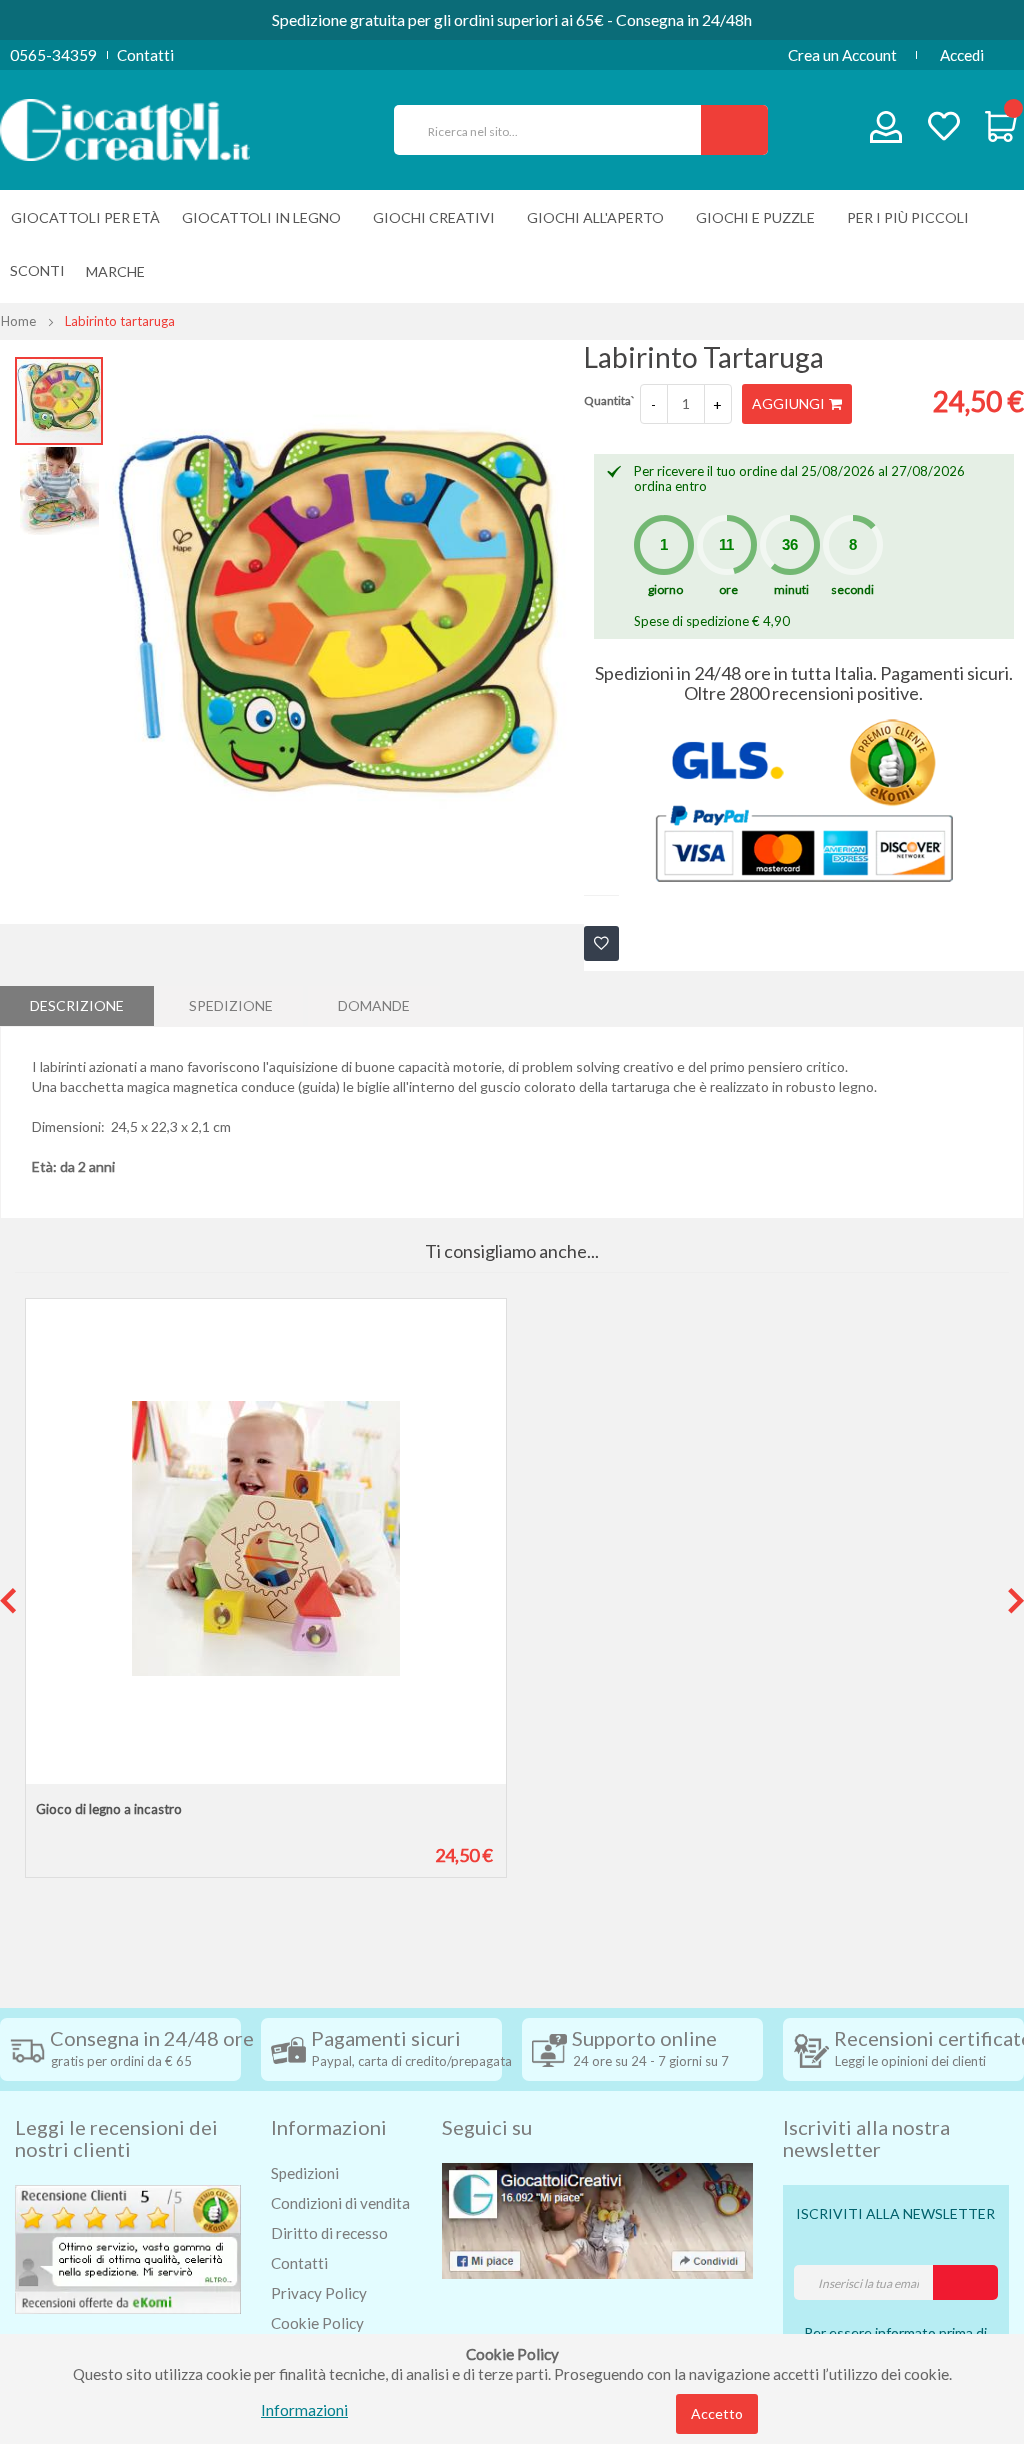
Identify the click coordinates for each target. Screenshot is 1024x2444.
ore (728, 589)
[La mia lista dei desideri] (944, 128)
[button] (59, 490)
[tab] (77, 1006)
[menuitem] (120, 271)
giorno (665, 589)
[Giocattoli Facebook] (597, 2219)
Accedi (962, 55)
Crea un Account (842, 55)
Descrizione (77, 1005)
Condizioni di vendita (340, 2203)
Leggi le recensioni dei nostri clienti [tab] (116, 2138)
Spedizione (231, 1005)
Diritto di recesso (329, 2233)
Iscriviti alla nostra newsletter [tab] (866, 2138)
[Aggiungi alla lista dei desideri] (601, 943)
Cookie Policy (317, 2323)
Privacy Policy (319, 2293)
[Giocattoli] (125, 128)
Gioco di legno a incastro (109, 1809)
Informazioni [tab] (329, 2127)
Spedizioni (305, 2173)
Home (18, 321)
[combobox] (556, 130)
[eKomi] (128, 2247)
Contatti (145, 55)
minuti (791, 589)
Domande (374, 1005)
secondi (852, 589)
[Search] (734, 130)
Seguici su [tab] (487, 2127)
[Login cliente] (886, 131)
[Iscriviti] (965, 2282)
